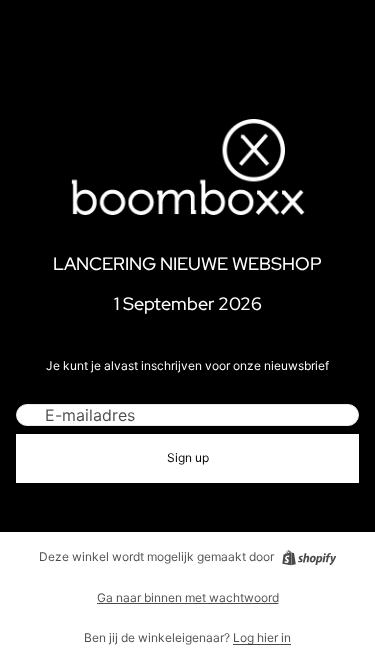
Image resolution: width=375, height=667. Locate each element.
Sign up (188, 457)
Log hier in (262, 637)
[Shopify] (309, 558)
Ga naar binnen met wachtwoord (188, 597)
